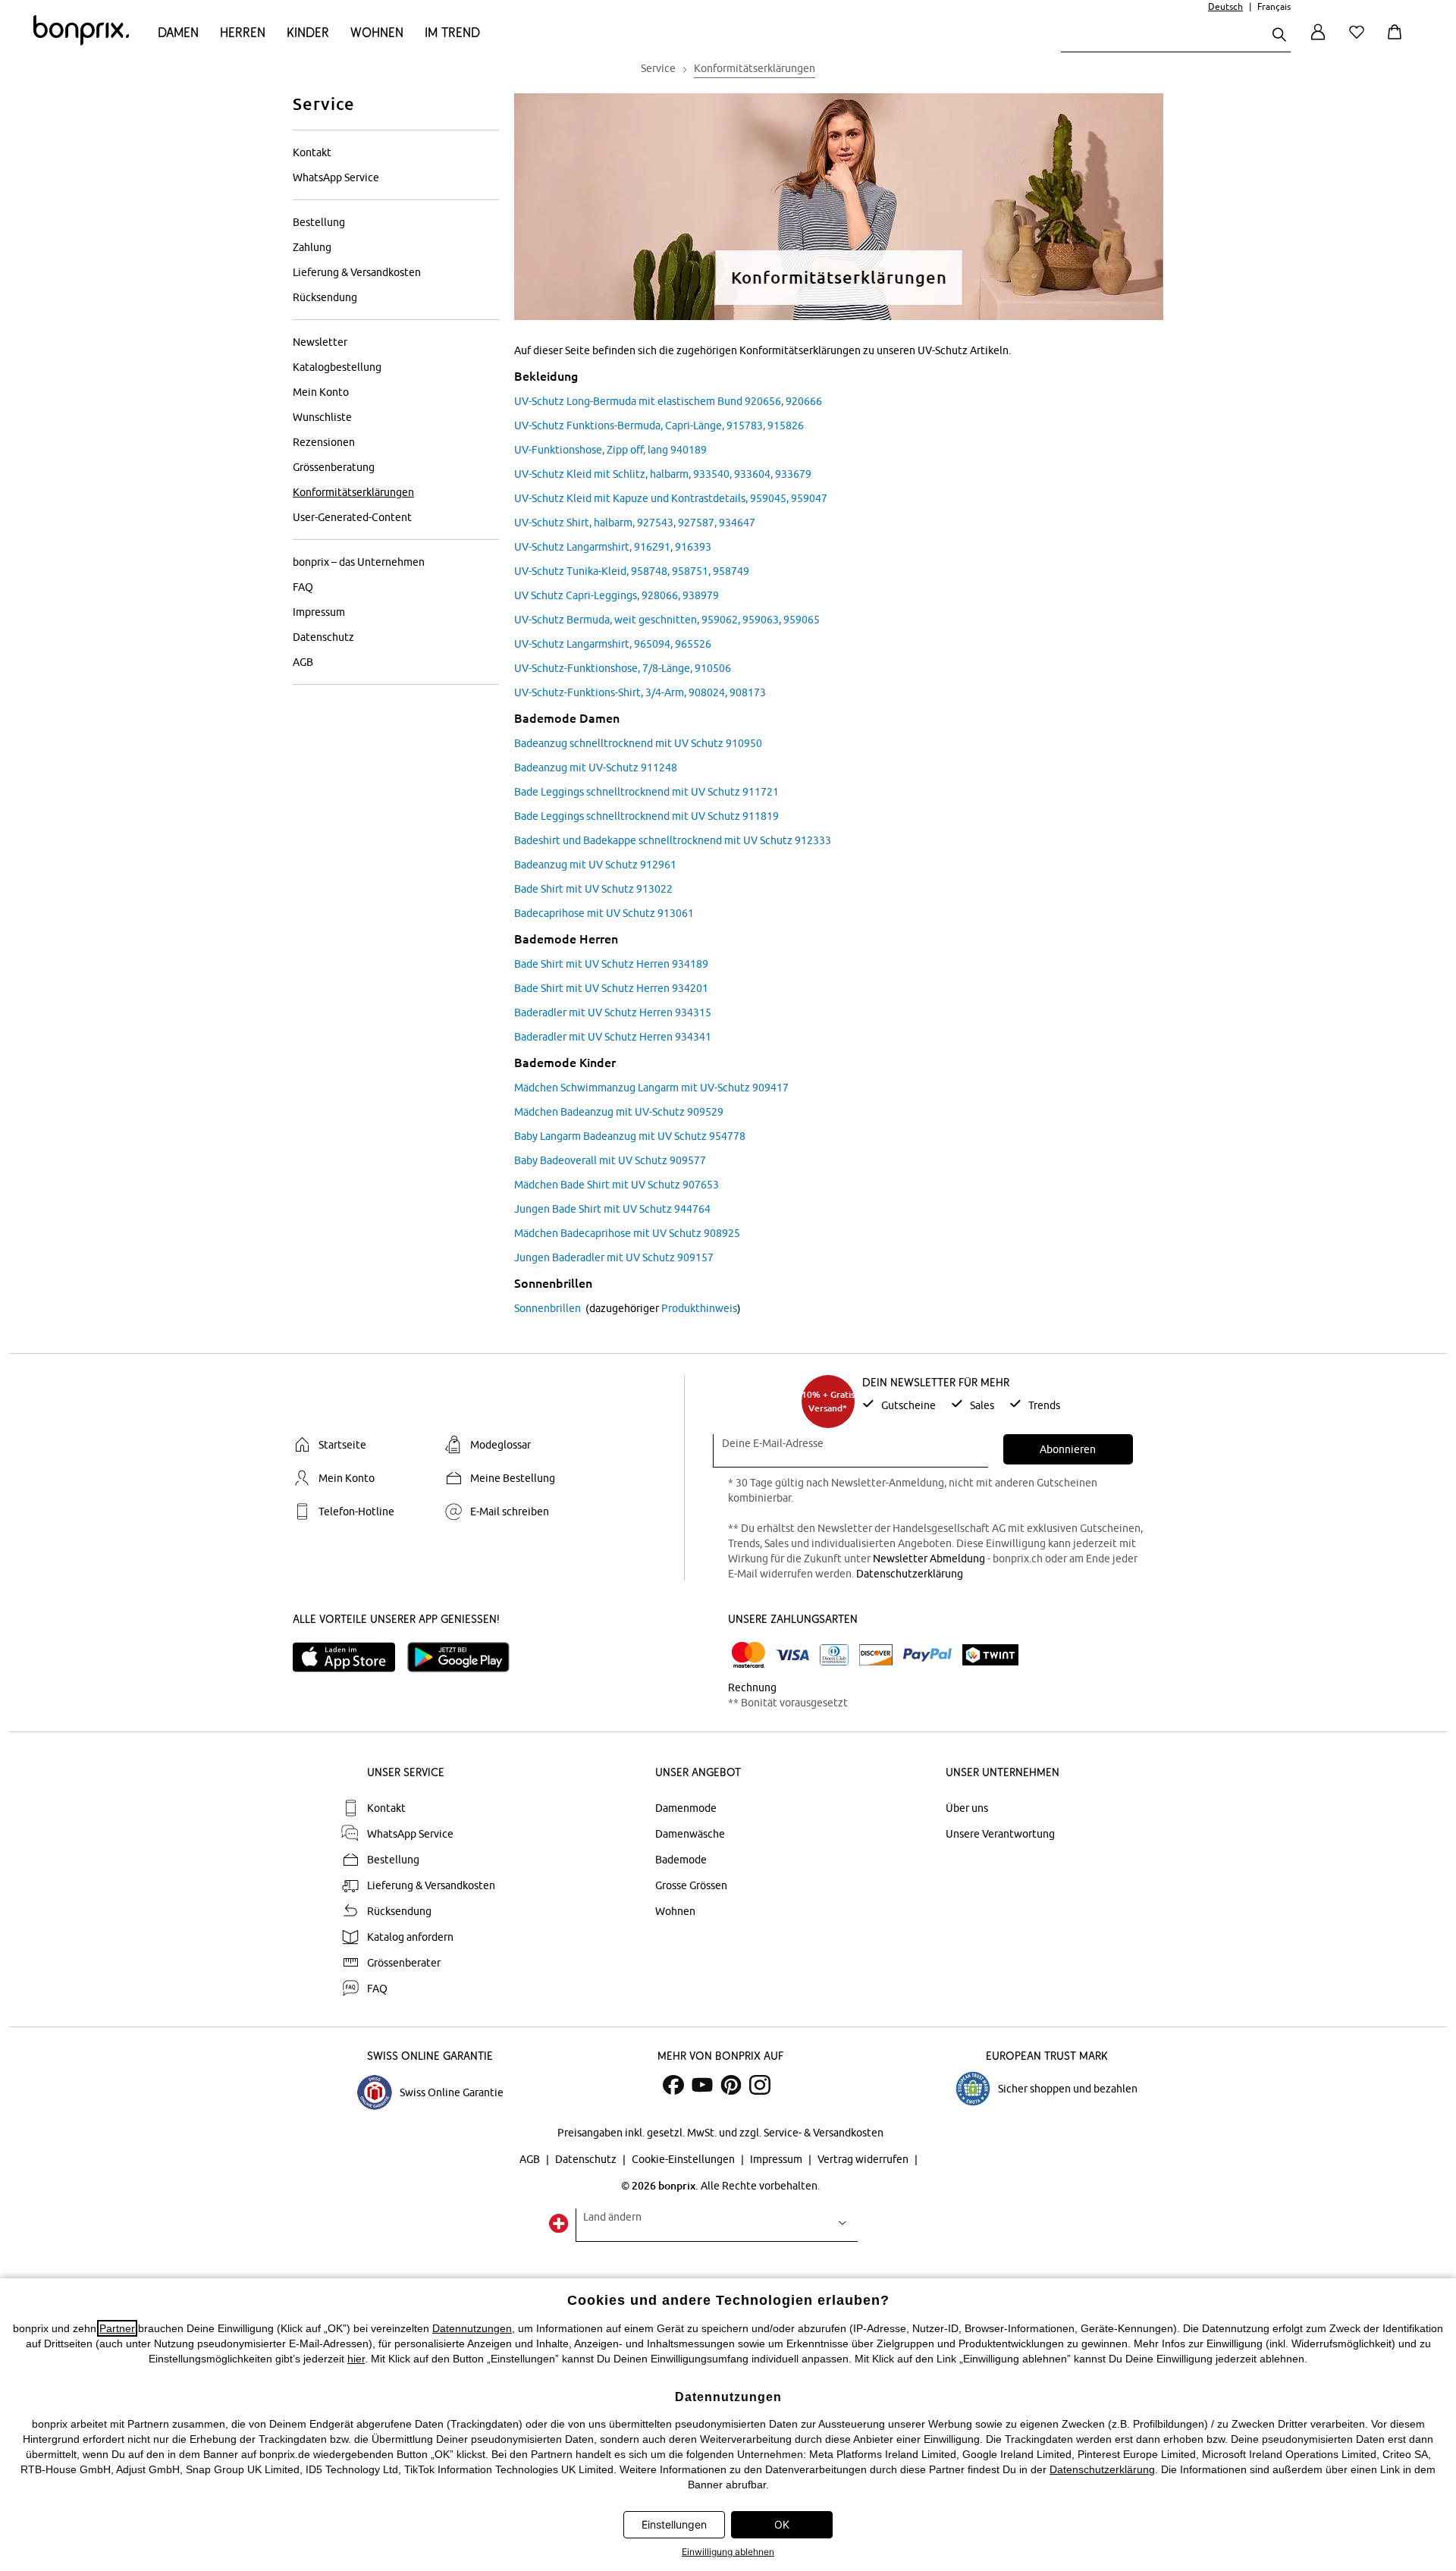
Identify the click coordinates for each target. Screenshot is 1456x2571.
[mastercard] (748, 1655)
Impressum (319, 612)
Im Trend (452, 32)
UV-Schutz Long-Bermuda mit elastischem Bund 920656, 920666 (668, 401)
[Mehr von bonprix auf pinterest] (731, 2085)
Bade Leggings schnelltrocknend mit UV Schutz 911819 (646, 816)
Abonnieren (1068, 1449)
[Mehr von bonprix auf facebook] (673, 2085)
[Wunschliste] (1360, 41)
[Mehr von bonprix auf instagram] (760, 2085)
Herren (243, 32)
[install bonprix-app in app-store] (350, 1657)
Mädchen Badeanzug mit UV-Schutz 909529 (619, 1112)
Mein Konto (321, 392)
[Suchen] (1279, 36)
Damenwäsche (690, 1834)
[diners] (834, 1655)
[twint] (990, 1655)
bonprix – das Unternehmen (359, 562)
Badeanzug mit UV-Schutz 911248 (596, 768)
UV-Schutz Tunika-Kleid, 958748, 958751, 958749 (632, 571)
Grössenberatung (334, 467)
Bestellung (319, 222)
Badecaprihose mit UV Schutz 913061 (604, 913)
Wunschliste (322, 417)
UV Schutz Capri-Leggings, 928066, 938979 (617, 595)
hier (356, 2359)
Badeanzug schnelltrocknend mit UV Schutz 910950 (638, 743)
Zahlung (312, 247)
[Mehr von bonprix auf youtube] (702, 2085)
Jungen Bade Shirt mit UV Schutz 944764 (612, 1209)
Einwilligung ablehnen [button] (728, 2552)
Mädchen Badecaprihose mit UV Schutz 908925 (627, 1233)
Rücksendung (325, 297)
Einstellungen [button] (674, 2524)
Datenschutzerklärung (910, 1574)
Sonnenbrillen (548, 1308)
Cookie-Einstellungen (684, 2159)
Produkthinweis (699, 1308)
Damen (178, 32)
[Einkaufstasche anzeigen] (1398, 41)
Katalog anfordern (410, 1937)
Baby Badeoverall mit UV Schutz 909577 (610, 1160)
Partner (117, 2328)
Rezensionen (324, 442)
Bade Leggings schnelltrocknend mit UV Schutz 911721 (646, 792)
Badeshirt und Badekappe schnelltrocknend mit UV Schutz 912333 (673, 840)
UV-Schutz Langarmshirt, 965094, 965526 (613, 644)
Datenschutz (323, 637)
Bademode (681, 1860)
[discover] (876, 1655)
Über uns (967, 1808)
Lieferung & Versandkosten (357, 272)
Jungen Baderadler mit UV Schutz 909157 (614, 1257)
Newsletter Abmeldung (929, 1559)
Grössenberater (404, 1963)
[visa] (792, 1655)
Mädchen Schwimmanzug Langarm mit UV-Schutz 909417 (651, 1088)
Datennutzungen (472, 2328)
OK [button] (782, 2524)
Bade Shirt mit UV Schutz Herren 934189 (611, 964)
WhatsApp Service (336, 177)
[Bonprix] (81, 42)
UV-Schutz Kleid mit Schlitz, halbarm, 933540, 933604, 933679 (663, 474)
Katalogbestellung (337, 367)
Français (1274, 6)
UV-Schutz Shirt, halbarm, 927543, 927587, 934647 (635, 523)
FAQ (303, 587)
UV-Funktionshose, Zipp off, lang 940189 (610, 450)
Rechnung (752, 1687)
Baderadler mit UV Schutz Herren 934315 (613, 1012)
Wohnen (377, 32)
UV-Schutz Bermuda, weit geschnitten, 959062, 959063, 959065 (667, 620)
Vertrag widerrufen (864, 2159)
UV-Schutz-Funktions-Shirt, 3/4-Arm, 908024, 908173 (640, 692)
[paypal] (927, 1655)
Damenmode (686, 1808)
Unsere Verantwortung (1000, 1834)
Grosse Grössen (691, 1885)
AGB (303, 662)
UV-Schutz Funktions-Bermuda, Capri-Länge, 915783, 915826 (659, 425)
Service (324, 104)
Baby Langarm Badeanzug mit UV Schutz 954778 (630, 1136)
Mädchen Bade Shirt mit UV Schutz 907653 (617, 1185)
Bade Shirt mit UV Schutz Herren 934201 (611, 988)
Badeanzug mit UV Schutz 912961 (595, 865)
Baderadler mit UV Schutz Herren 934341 (613, 1037)
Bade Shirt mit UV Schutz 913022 (593, 889)
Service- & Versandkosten (824, 2133)
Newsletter (320, 342)
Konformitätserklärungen (353, 492)
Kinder (308, 32)
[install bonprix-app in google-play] (464, 1657)
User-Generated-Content (352, 517)
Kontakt (312, 152)
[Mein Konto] (1318, 41)
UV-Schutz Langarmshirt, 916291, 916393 (613, 547)
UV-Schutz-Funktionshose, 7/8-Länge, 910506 (623, 668)
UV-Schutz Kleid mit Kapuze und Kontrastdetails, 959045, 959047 (671, 498)
